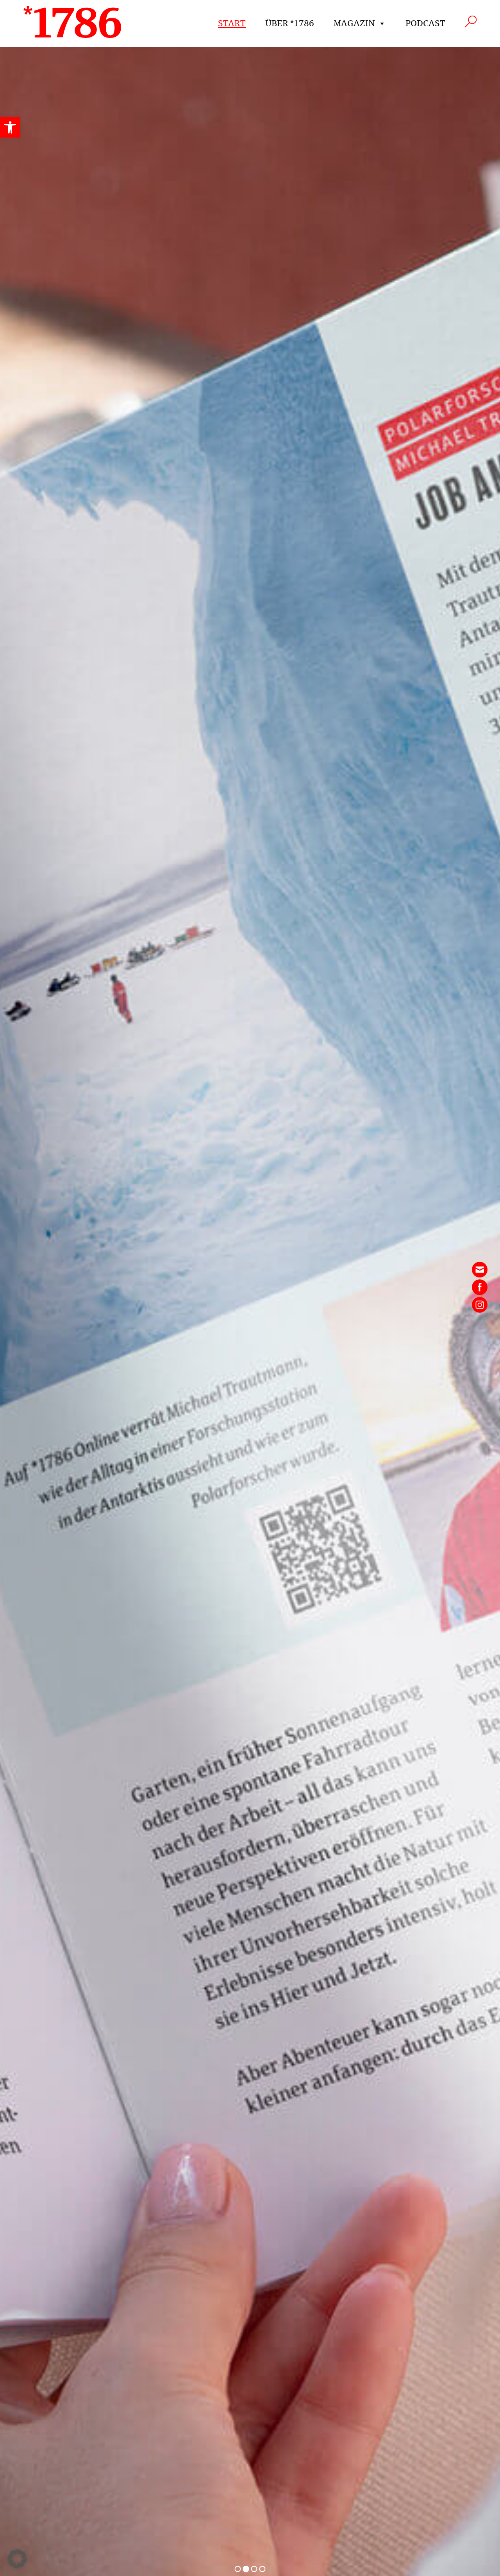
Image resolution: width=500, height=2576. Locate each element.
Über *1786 (290, 23)
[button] (10, 127)
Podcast (425, 23)
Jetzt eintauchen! (186, 2501)
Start (232, 23)
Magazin (354, 23)
